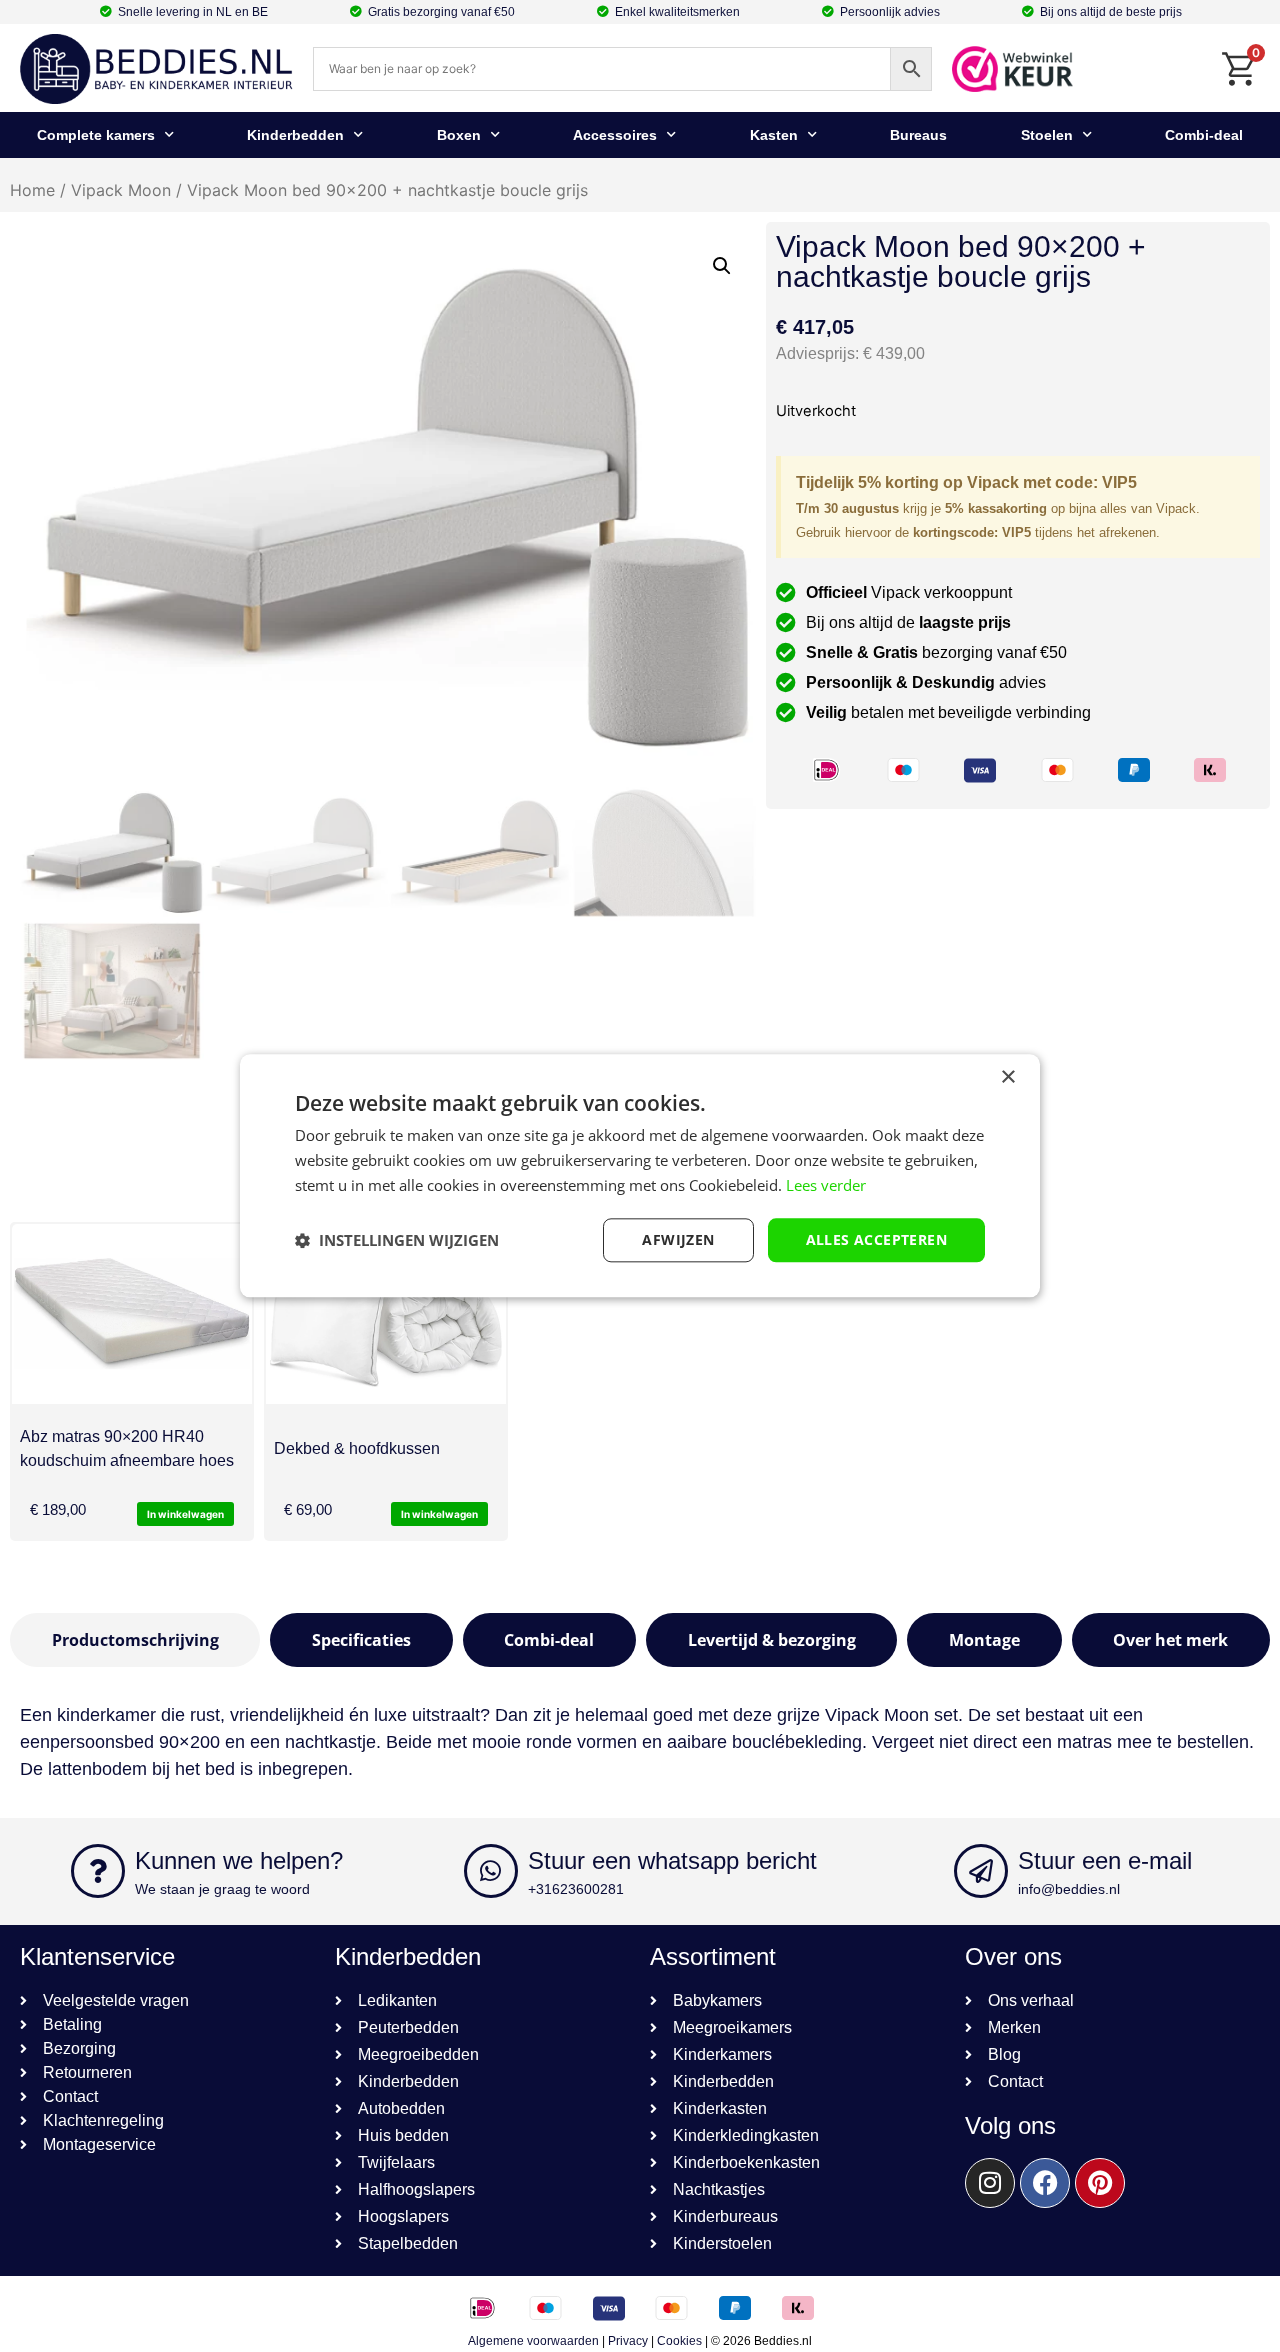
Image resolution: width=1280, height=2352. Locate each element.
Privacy (628, 2341)
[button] (722, 266)
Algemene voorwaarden (533, 2341)
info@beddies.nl (1069, 1889)
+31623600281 (576, 1889)
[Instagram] (990, 2183)
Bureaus (918, 135)
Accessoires (615, 135)
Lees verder (826, 1185)
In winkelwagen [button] (185, 1514)
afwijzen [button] (678, 1239)
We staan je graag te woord (222, 1889)
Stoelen (1047, 135)
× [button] (1007, 1077)
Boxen (459, 135)
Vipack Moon (121, 190)
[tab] (135, 1640)
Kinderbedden (295, 135)
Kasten (774, 135)
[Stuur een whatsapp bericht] (491, 1871)
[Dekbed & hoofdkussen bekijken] (386, 1314)
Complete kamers (96, 135)
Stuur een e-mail (1105, 1860)
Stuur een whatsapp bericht (672, 1860)
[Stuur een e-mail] (981, 1871)
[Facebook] (1045, 2183)
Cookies (679, 2341)
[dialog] (640, 1175)
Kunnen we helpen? (239, 1860)
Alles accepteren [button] (876, 1239)
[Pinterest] (1100, 2183)
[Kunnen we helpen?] (98, 1871)
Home (32, 190)
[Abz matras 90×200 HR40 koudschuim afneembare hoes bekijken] (132, 1314)
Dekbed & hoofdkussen (357, 1448)
